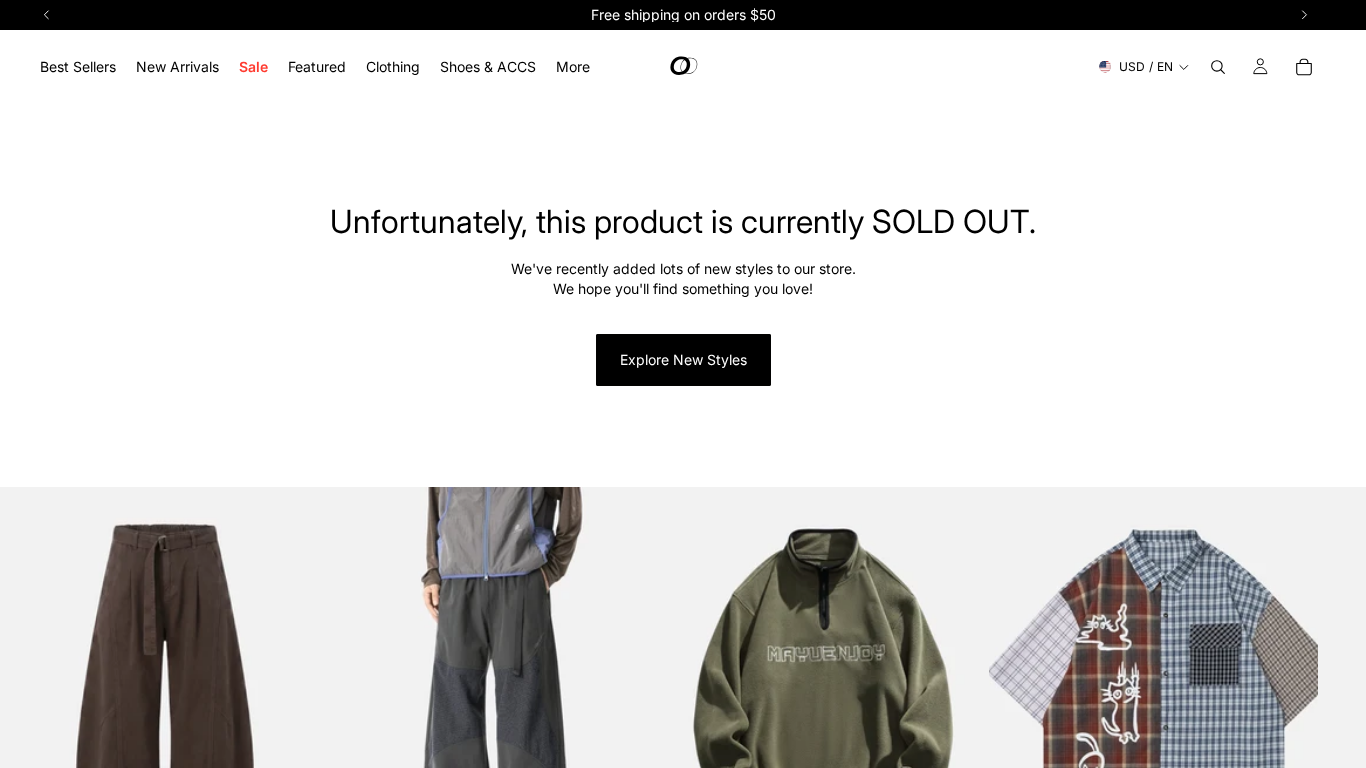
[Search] (1218, 67)
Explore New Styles (683, 359)
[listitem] (573, 66)
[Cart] (1304, 67)
